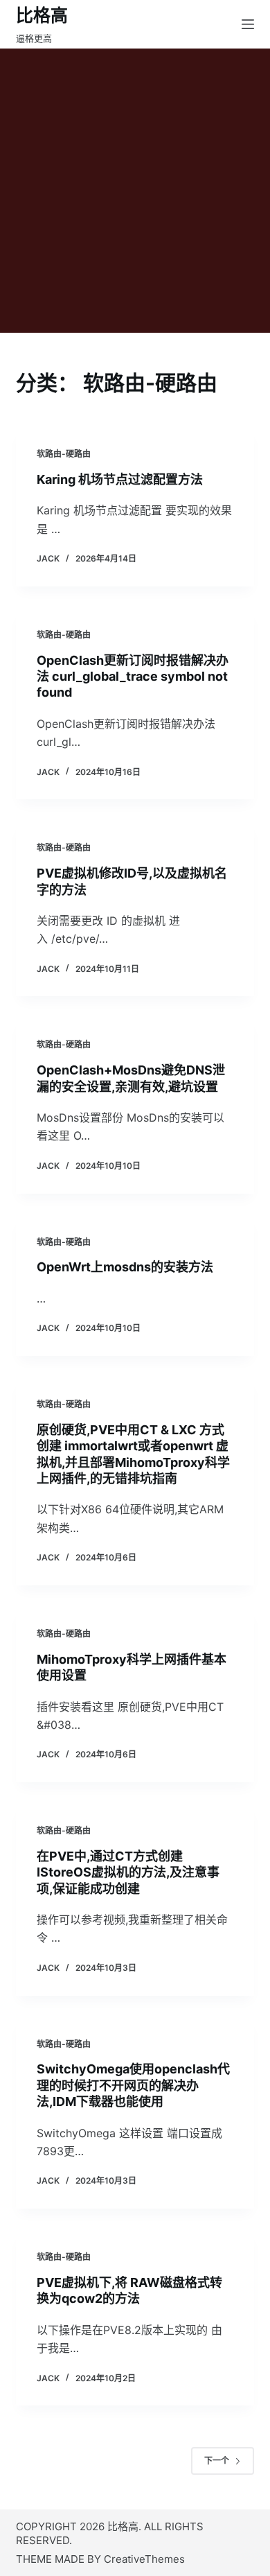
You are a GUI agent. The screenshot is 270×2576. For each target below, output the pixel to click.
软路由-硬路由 (64, 454)
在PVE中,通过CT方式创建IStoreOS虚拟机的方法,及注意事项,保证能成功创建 (128, 1872)
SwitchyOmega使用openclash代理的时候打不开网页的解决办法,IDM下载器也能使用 (133, 2085)
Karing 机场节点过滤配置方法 (120, 479)
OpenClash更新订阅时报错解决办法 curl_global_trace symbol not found (133, 677)
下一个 (217, 2461)
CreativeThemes (144, 2559)
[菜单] (248, 24)
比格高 (42, 15)
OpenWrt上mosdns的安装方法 (125, 1267)
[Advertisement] (135, 191)
